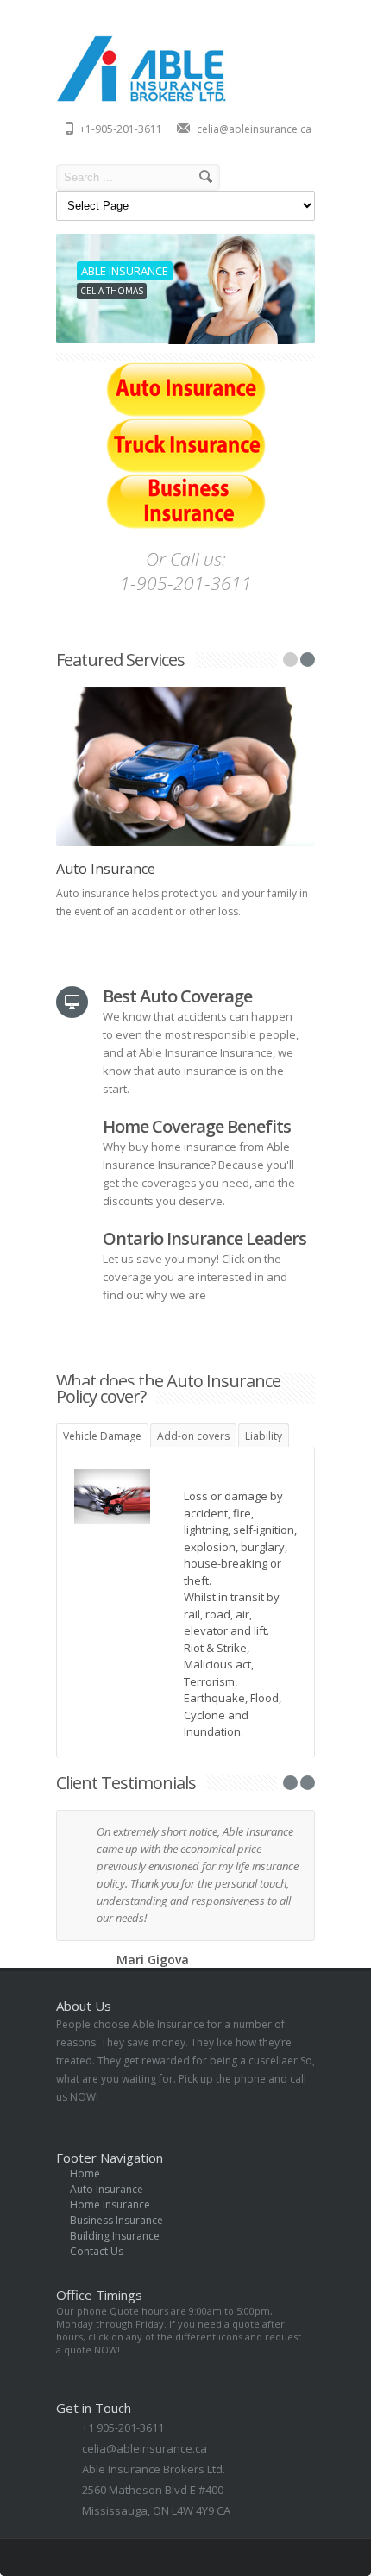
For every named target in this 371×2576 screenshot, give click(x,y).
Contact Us (97, 2251)
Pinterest (305, 2557)
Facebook (184, 2557)
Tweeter (275, 2557)
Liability (264, 1436)
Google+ (214, 2557)
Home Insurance (110, 2205)
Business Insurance (116, 2220)
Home (85, 2174)
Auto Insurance (106, 869)
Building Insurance (115, 2236)
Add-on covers (193, 1436)
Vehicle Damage (102, 1436)
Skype (245, 2557)
